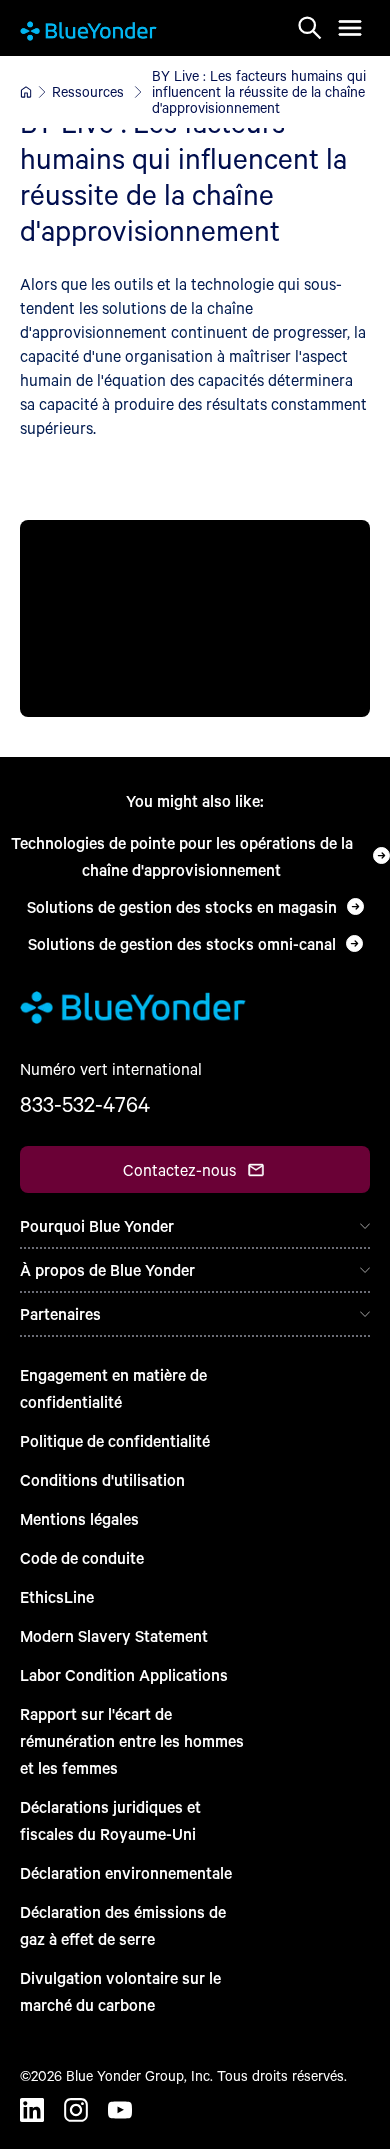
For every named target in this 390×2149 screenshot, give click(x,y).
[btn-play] (195, 618)
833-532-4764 (85, 1104)
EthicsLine (57, 1596)
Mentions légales (79, 1518)
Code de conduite (82, 1557)
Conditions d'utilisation (102, 1479)
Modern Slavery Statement (114, 1635)
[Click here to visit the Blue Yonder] (26, 92)
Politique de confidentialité (115, 1440)
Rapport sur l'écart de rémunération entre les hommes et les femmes (132, 1740)
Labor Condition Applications (124, 1674)
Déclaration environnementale (126, 1872)
